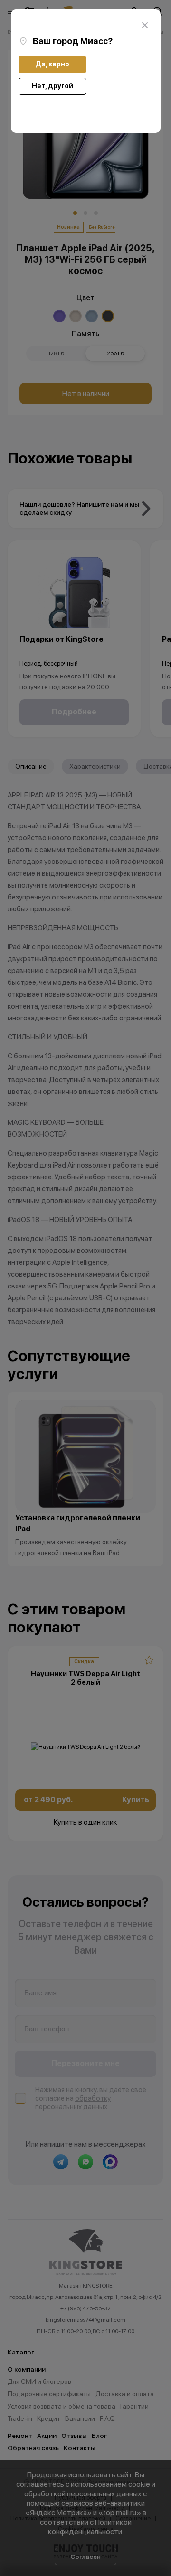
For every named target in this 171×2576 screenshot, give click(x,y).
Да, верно (52, 64)
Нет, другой (52, 86)
